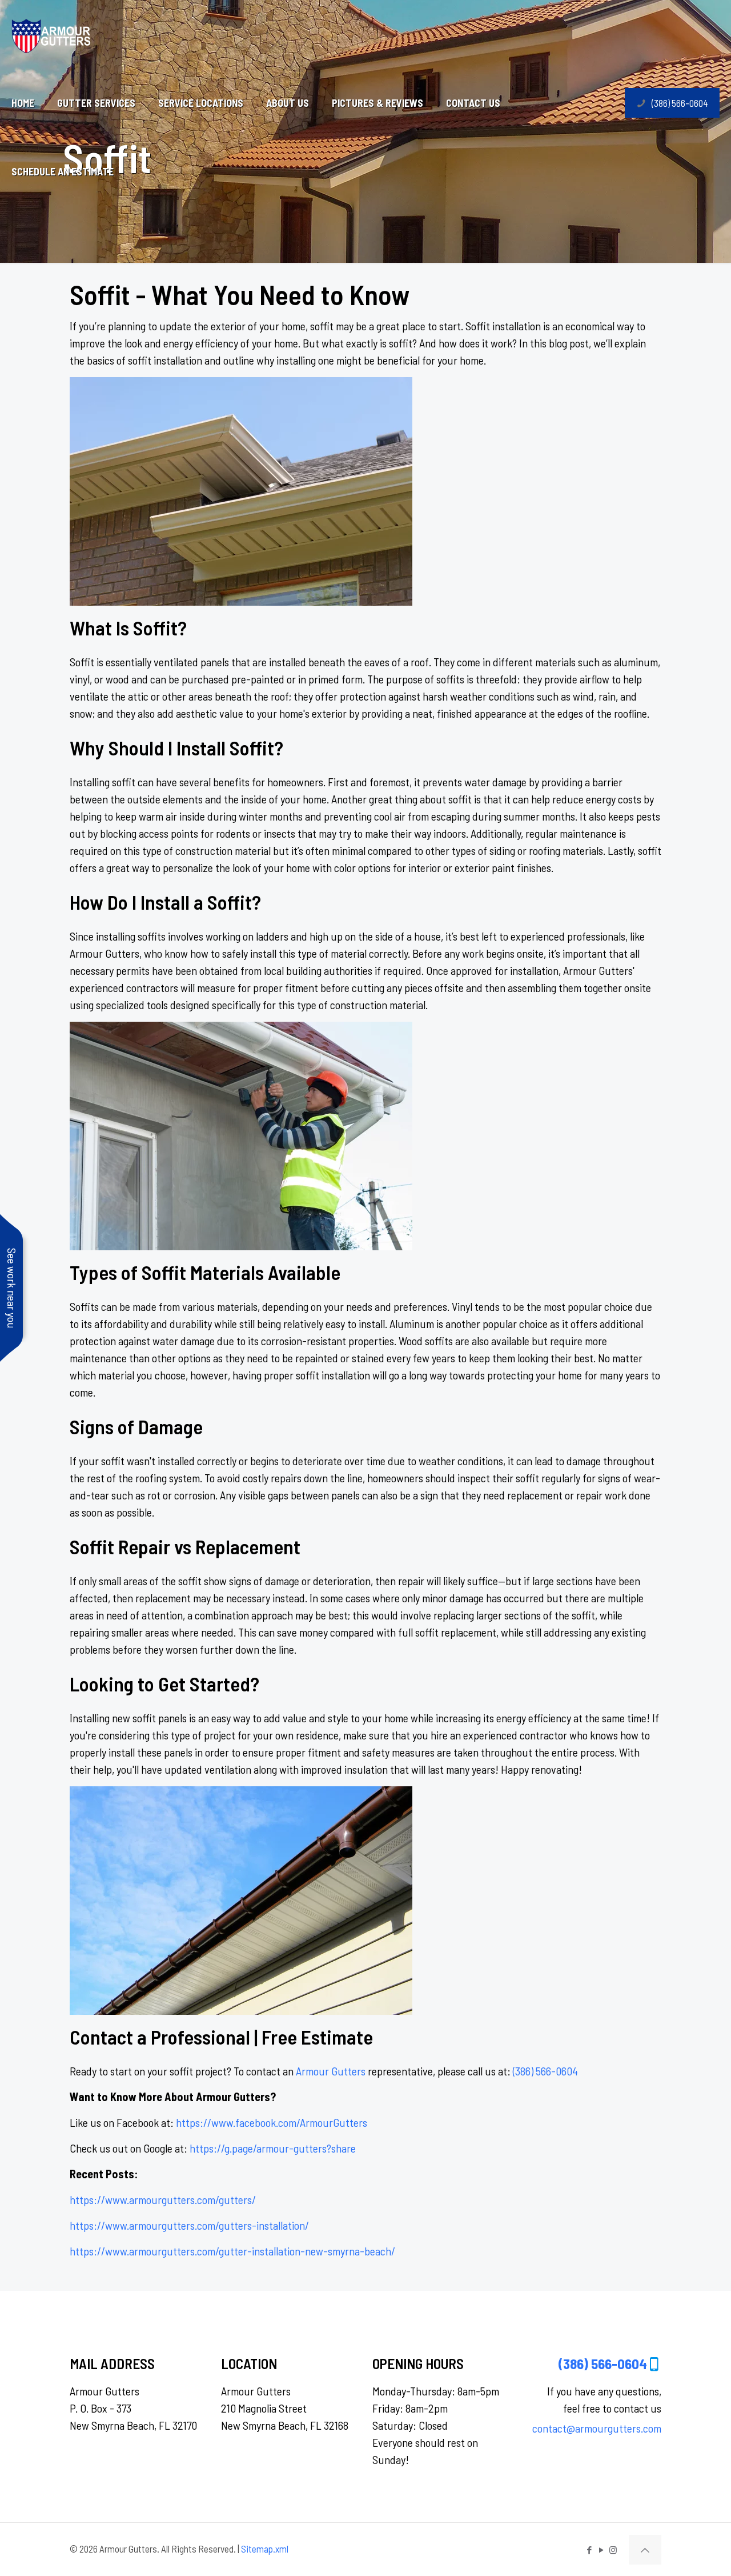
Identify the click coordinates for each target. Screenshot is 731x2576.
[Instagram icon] (613, 2550)
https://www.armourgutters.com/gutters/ (163, 2199)
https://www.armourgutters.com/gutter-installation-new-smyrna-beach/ (232, 2251)
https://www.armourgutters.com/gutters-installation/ (189, 2225)
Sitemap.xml (265, 2549)
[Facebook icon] (589, 2550)
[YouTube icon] (601, 2550)
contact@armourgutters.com (597, 2428)
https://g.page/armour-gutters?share (273, 2148)
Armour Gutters (331, 2071)
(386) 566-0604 (680, 103)
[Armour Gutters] (51, 34)
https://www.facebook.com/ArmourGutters (272, 2122)
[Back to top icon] (645, 2550)
